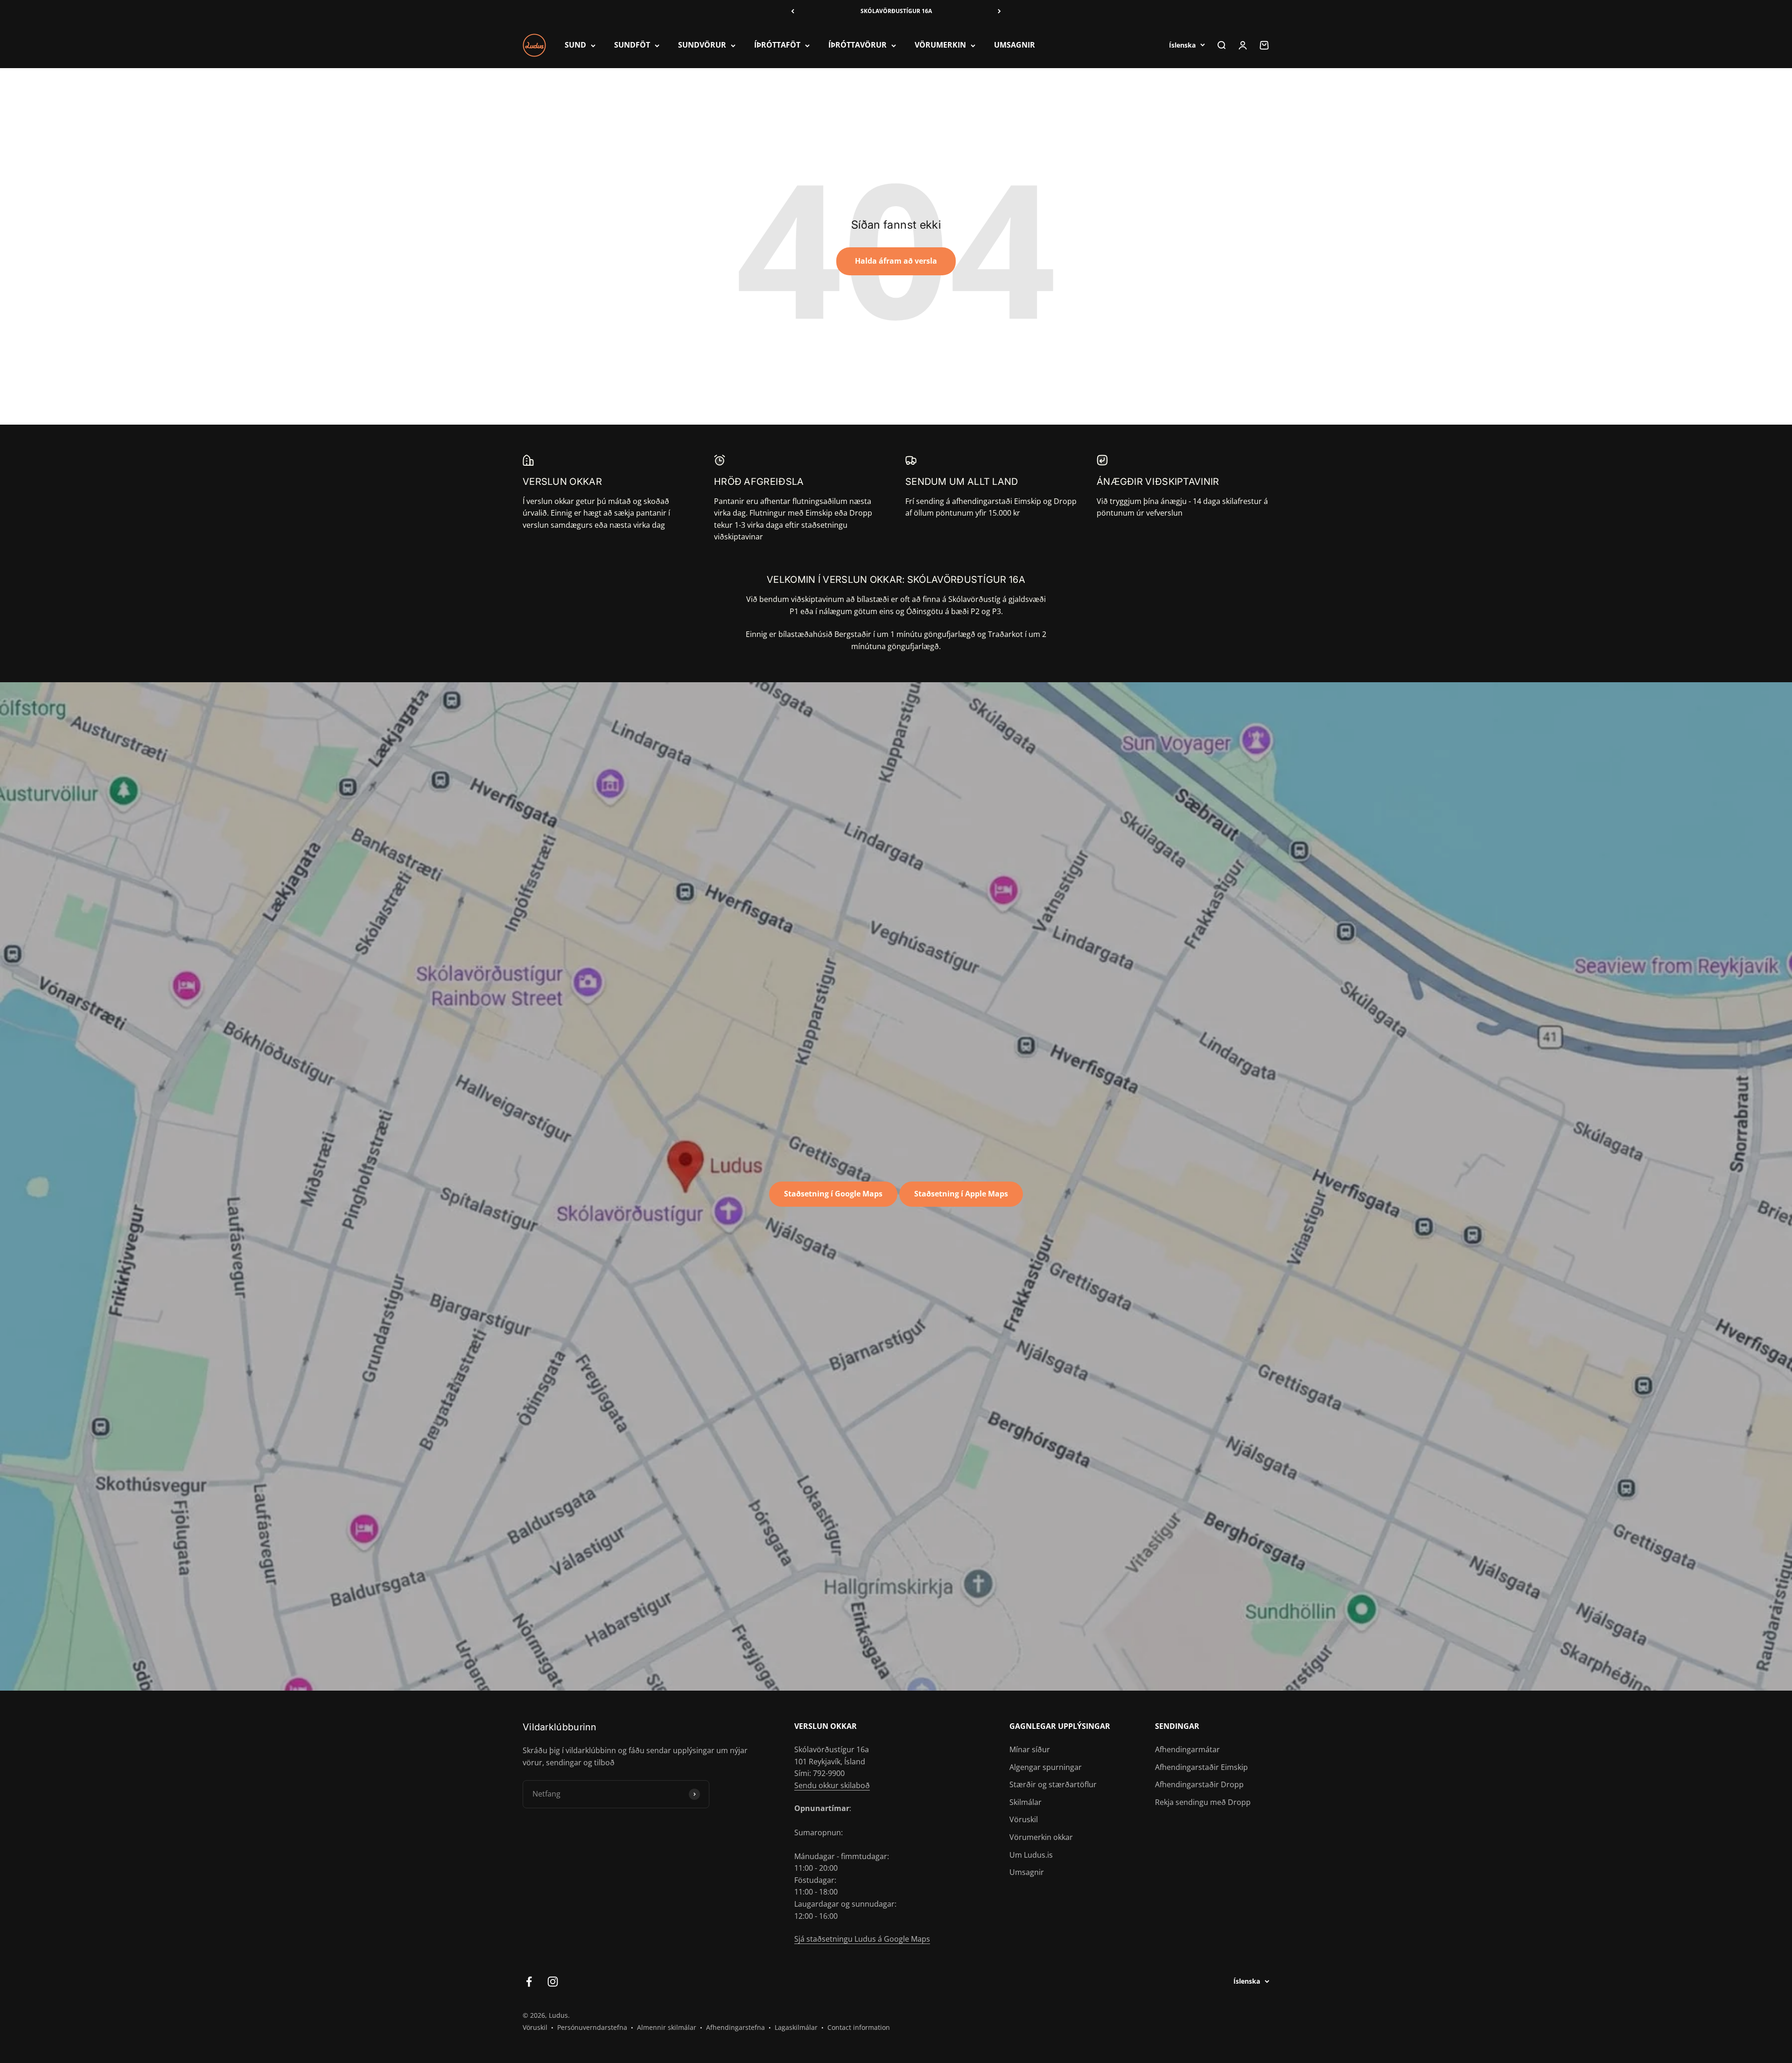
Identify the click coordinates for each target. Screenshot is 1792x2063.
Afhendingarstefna (735, 2027)
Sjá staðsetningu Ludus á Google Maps (862, 1939)
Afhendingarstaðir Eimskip (1201, 1767)
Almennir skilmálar (667, 2027)
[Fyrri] (793, 11)
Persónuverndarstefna (592, 2027)
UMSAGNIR (1015, 45)
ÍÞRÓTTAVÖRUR (857, 45)
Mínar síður (1030, 1749)
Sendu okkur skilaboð (832, 1785)
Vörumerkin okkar (1041, 1837)
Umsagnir (1027, 1872)
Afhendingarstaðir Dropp (1199, 1784)
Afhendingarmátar (1187, 1749)
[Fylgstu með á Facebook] (529, 1982)
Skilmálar (1025, 1802)
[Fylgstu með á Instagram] (553, 1982)
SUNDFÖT (632, 45)
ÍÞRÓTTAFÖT (777, 45)
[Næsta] (999, 11)
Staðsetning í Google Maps (833, 1194)
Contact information (859, 2027)
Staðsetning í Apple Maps (961, 1194)
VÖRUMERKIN (940, 45)
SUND (575, 45)
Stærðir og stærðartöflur (1053, 1784)
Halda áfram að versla (896, 261)
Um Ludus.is (1031, 1855)
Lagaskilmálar (796, 2027)
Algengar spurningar (1046, 1767)
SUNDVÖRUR (702, 45)
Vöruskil (1024, 1819)
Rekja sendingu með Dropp (1203, 1802)
